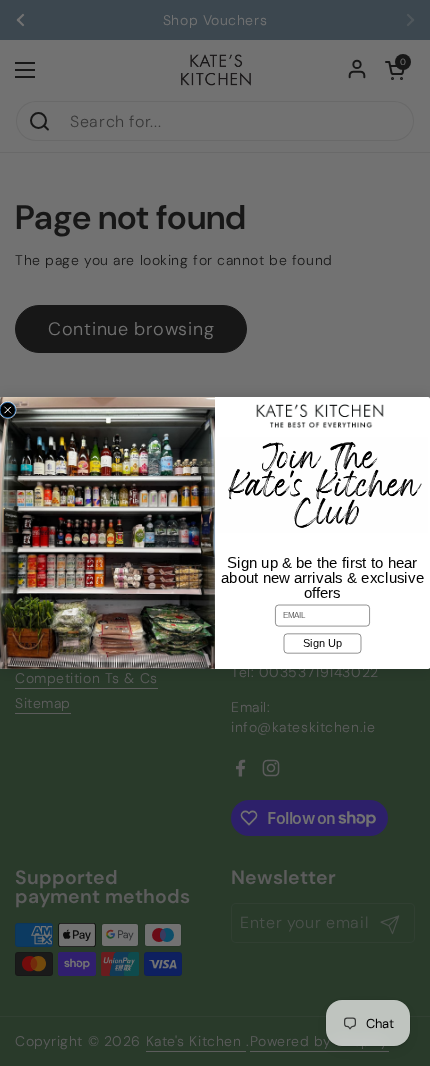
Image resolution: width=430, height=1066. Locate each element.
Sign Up (322, 643)
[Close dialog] (7, 409)
